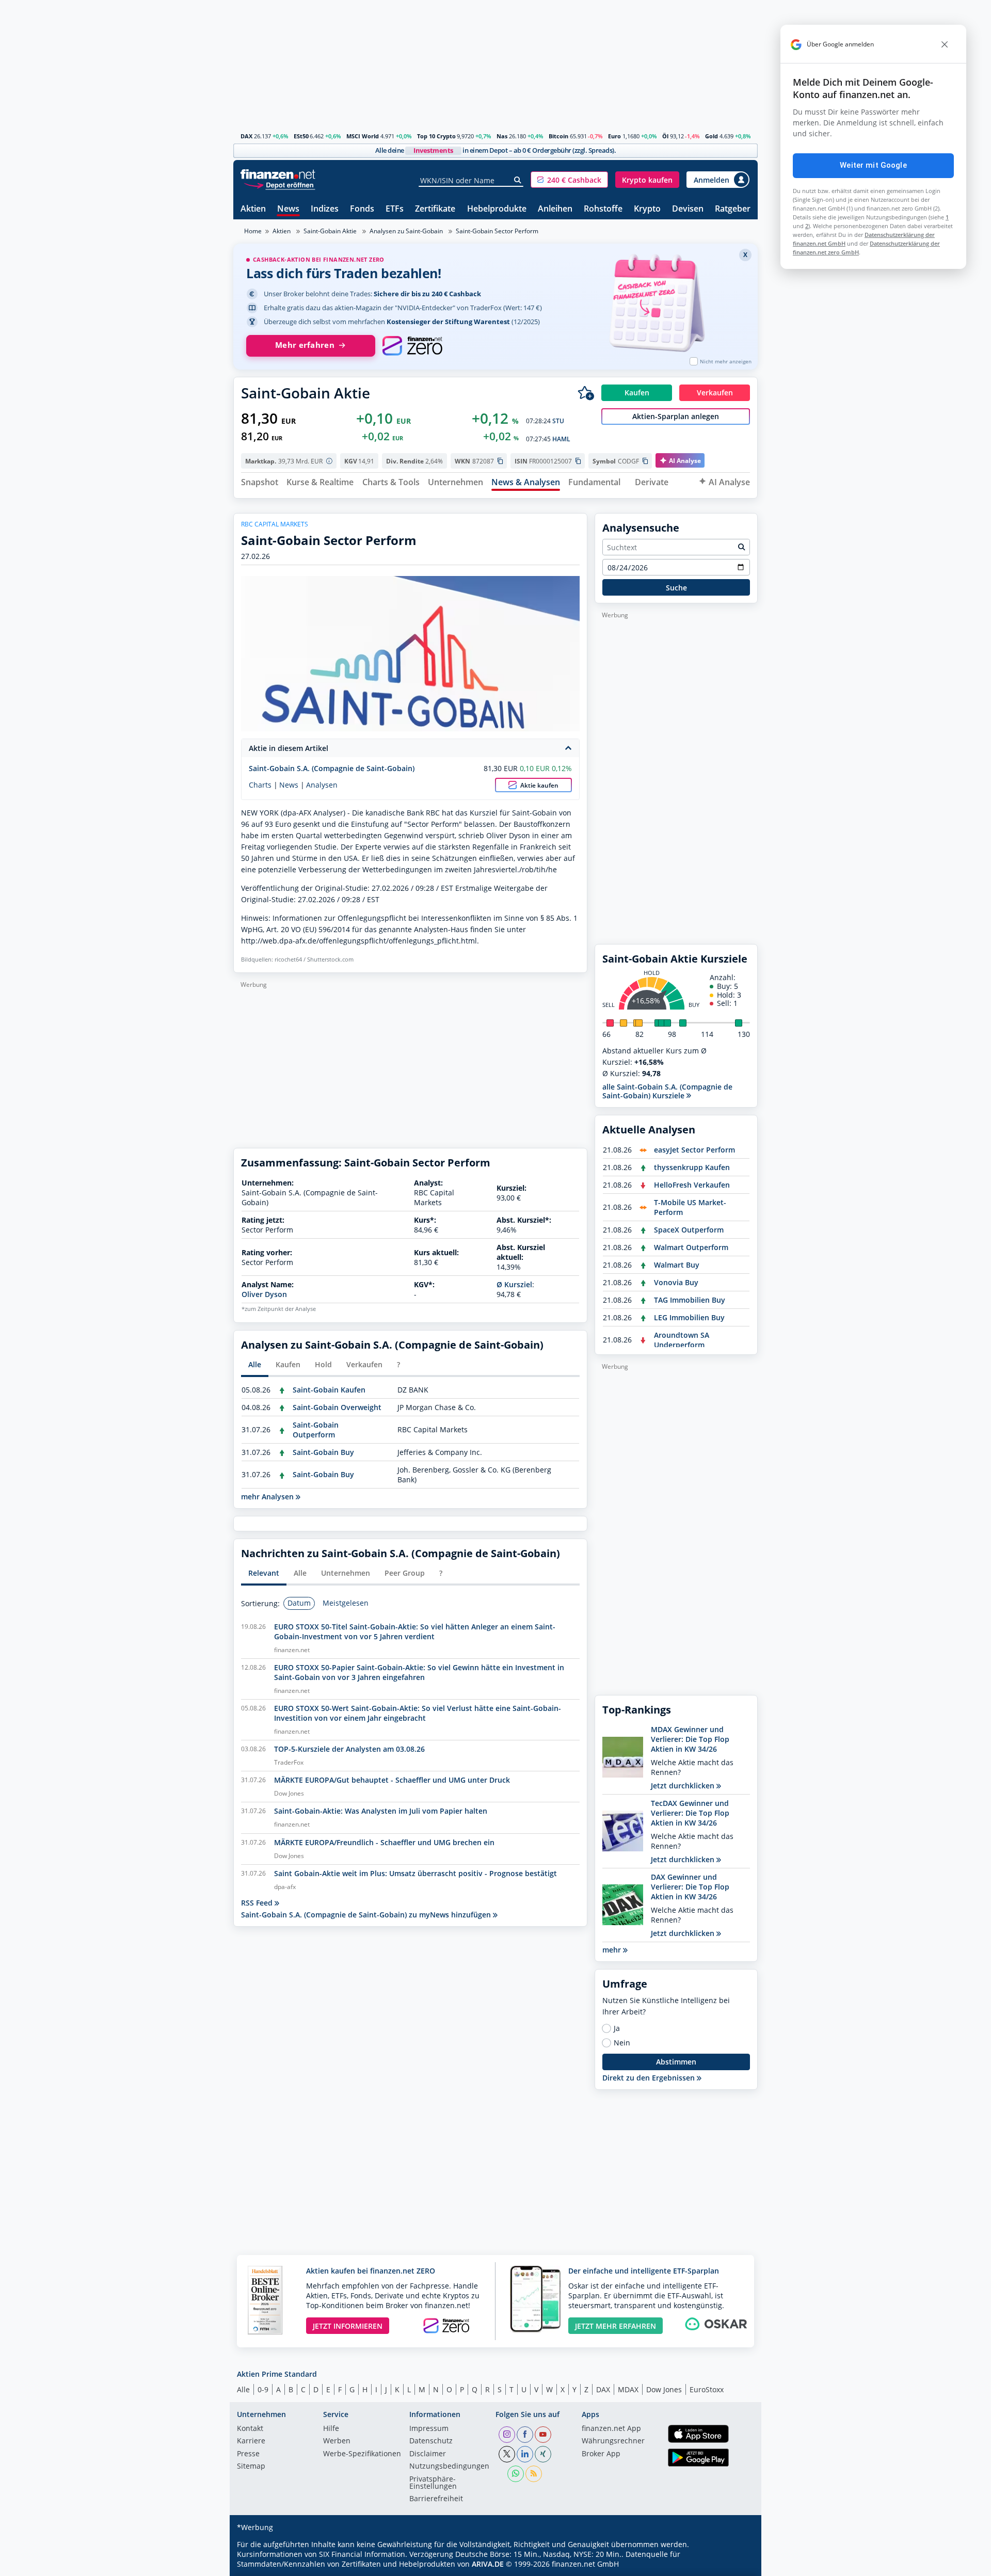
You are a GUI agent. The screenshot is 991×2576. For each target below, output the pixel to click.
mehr (613, 1950)
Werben (337, 2441)
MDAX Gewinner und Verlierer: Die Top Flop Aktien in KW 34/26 (690, 1739)
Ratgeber (733, 209)
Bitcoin (558, 136)
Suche (676, 588)
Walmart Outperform (691, 1247)
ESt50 (301, 136)
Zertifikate (435, 209)
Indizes (325, 209)
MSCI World (363, 136)
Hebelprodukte (497, 209)
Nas (502, 136)
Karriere (251, 2441)
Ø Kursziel (514, 1284)
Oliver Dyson (264, 1294)
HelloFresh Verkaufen (692, 1185)
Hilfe (331, 2429)
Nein (622, 2043)
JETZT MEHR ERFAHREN (616, 2326)
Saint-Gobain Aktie (330, 231)
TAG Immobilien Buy (690, 1300)
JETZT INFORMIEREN (348, 2326)
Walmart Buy (677, 1265)
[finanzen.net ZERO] (412, 346)
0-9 (263, 2389)
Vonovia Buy (676, 1282)
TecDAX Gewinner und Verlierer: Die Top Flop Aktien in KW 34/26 (690, 1813)
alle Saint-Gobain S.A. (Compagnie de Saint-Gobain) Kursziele (667, 1091)
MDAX (628, 2389)
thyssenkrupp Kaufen (692, 1167)
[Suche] (518, 180)
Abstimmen (676, 2062)
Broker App (601, 2454)
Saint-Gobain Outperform (316, 1430)
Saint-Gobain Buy (323, 1452)
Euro (614, 136)
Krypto (647, 209)
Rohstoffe (603, 209)
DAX (246, 136)
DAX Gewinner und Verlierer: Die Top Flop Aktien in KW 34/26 (690, 1887)
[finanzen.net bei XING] (543, 2454)
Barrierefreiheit (436, 2499)
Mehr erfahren (305, 345)
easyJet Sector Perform (694, 1150)
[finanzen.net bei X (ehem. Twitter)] (507, 2454)
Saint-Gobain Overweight (337, 1407)
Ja (617, 2028)
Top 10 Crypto (436, 136)
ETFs (395, 209)
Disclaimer (428, 2454)
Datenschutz (431, 2441)
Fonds (362, 209)
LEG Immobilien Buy (689, 1317)
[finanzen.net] (278, 174)
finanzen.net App (611, 2429)
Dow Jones (664, 2389)
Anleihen (555, 209)
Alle (243, 2389)
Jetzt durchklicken (684, 1786)
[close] (945, 44)
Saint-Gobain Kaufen (329, 1390)
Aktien (253, 209)
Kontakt (250, 2429)
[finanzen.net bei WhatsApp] (516, 2474)
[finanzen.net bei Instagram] (507, 2435)
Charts (260, 785)
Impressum (429, 2429)
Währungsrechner (613, 2441)
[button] (569, 180)
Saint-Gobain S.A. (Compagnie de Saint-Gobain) (332, 768)
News (288, 209)
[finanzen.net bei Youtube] (543, 2435)
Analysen (322, 785)
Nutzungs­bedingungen (449, 2467)
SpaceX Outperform (689, 1230)
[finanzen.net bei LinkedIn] (525, 2454)
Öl (665, 136)
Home (253, 231)
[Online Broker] (279, 185)
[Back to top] (737, 2565)
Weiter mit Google (873, 165)
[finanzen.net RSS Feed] (534, 2474)
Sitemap (251, 2467)
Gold (712, 136)
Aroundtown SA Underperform (682, 1340)
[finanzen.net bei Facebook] (525, 2435)
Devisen (688, 209)
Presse (248, 2454)
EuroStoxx (707, 2389)
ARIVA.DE (488, 2564)
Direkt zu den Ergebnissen (650, 2078)
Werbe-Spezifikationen (362, 2454)
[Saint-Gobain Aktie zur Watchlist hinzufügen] (586, 393)
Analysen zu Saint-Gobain (406, 231)
